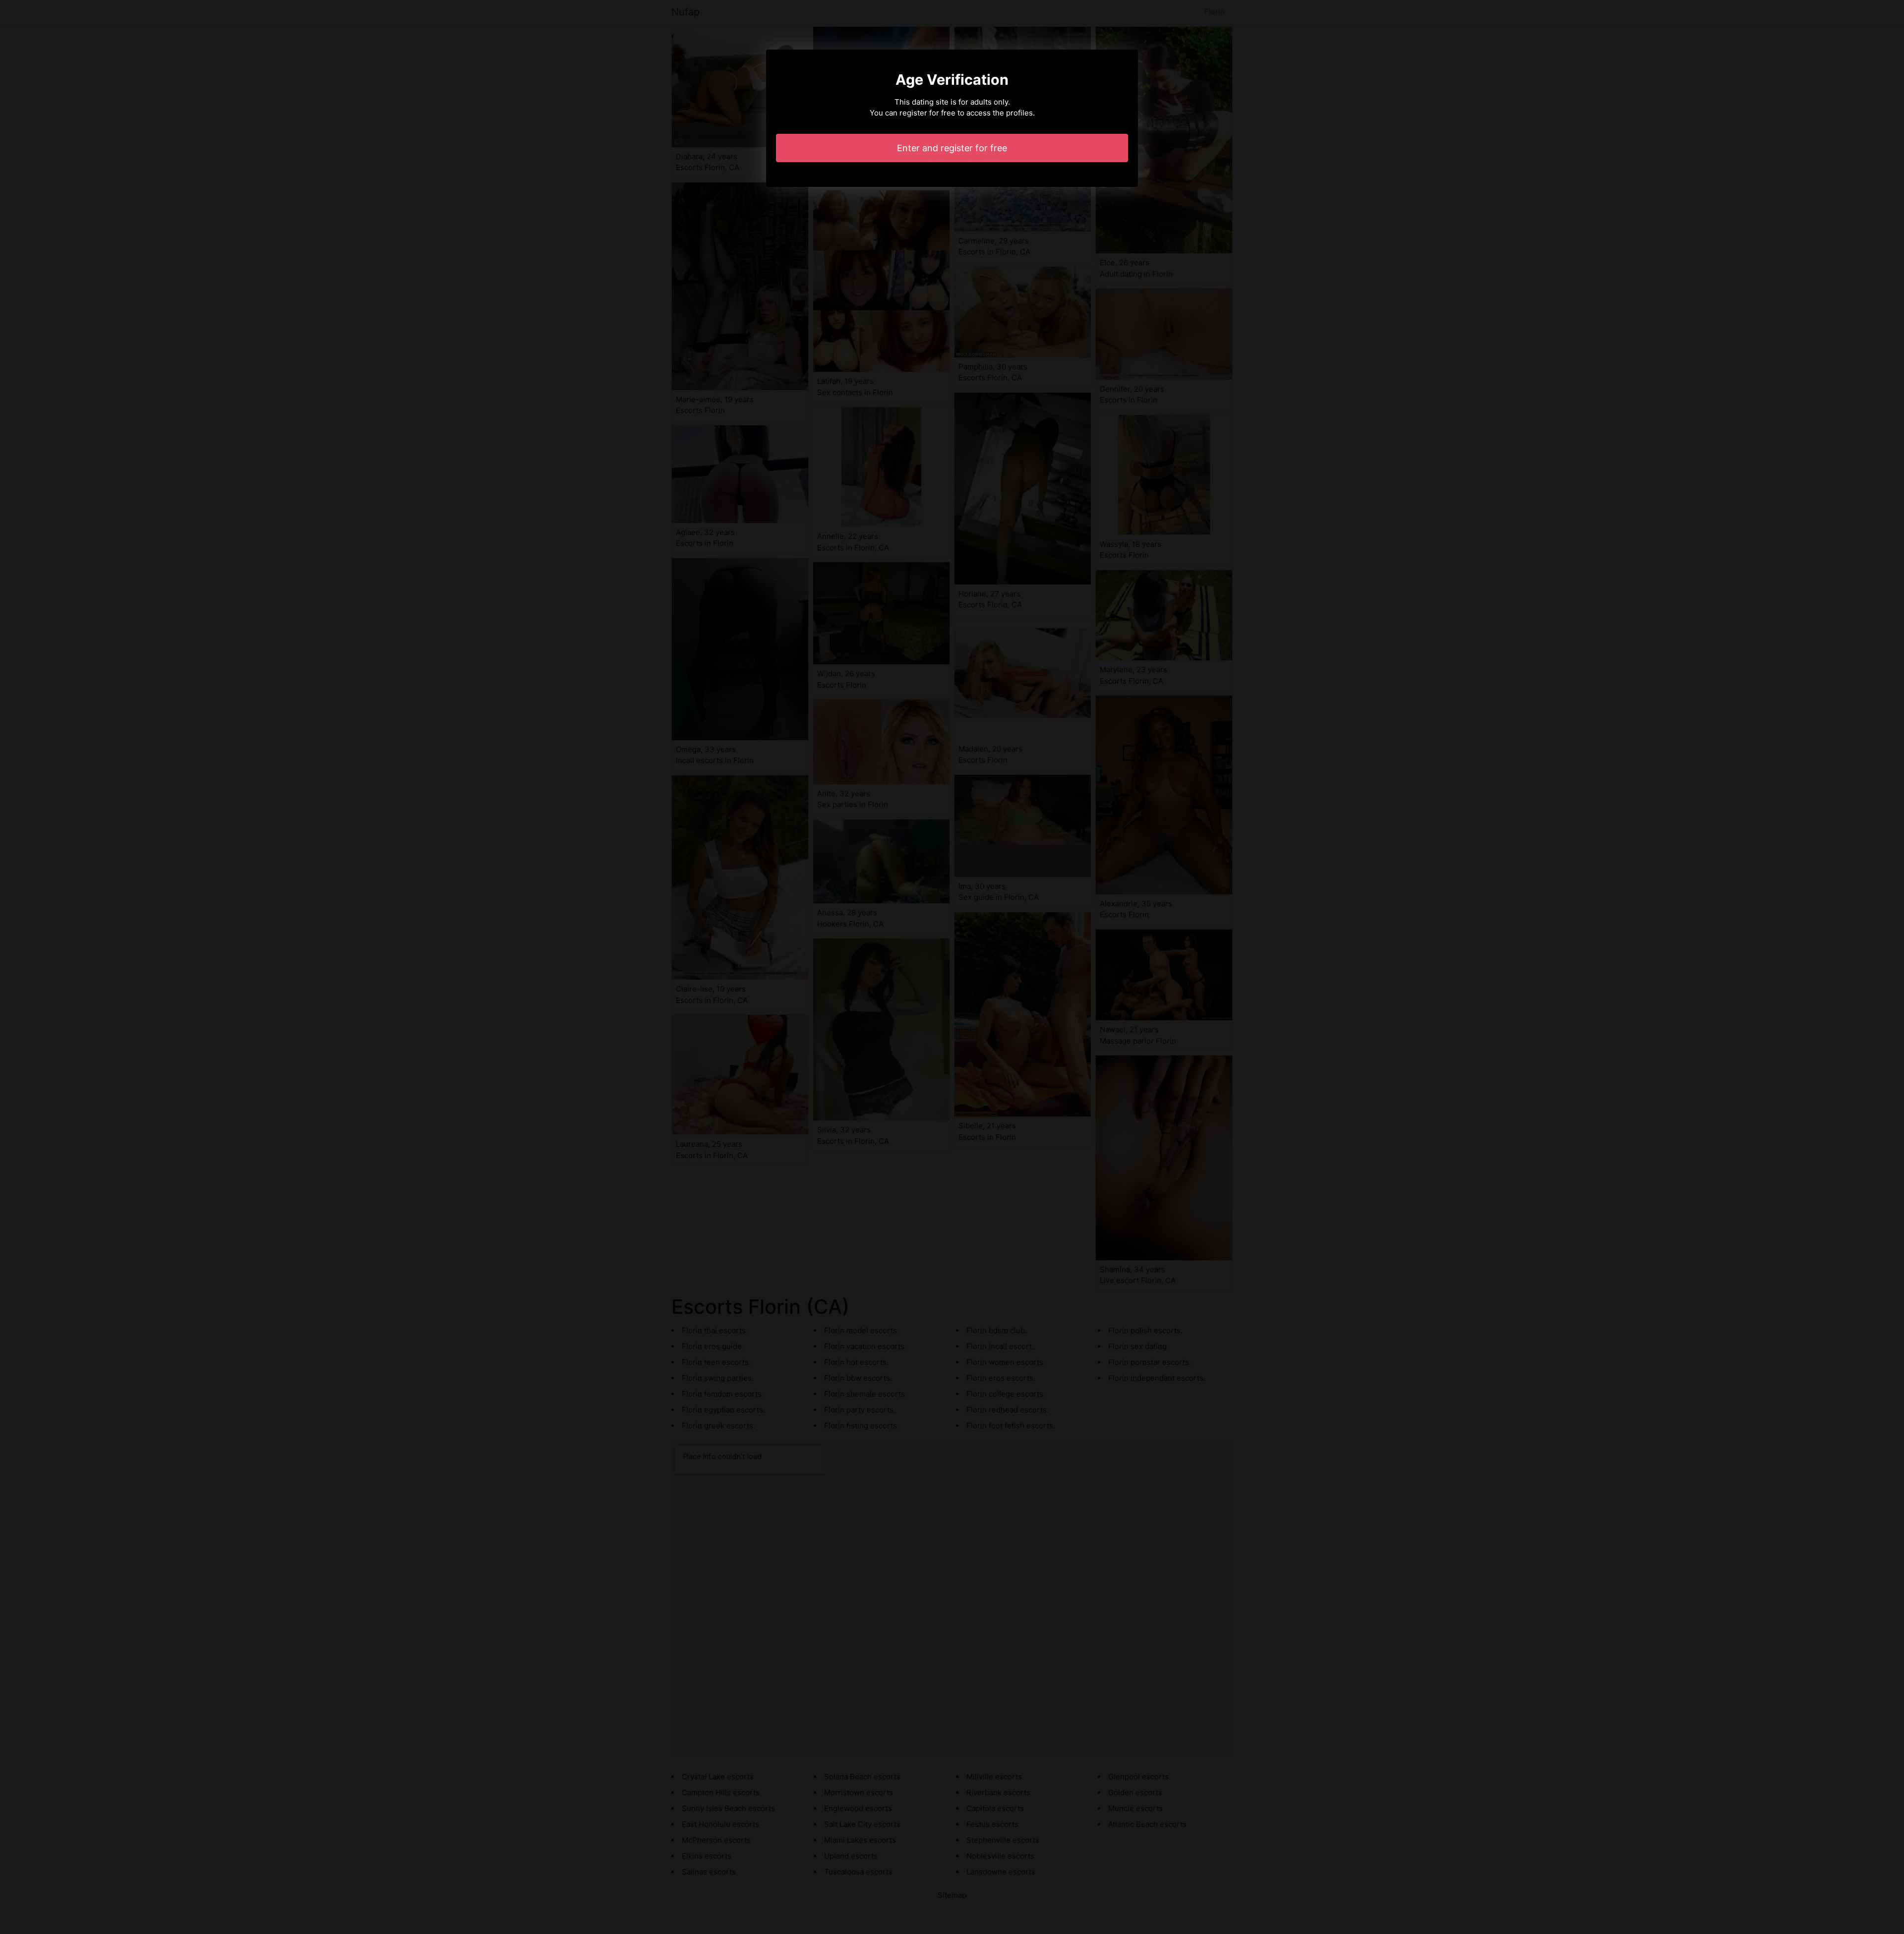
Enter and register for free (952, 148)
